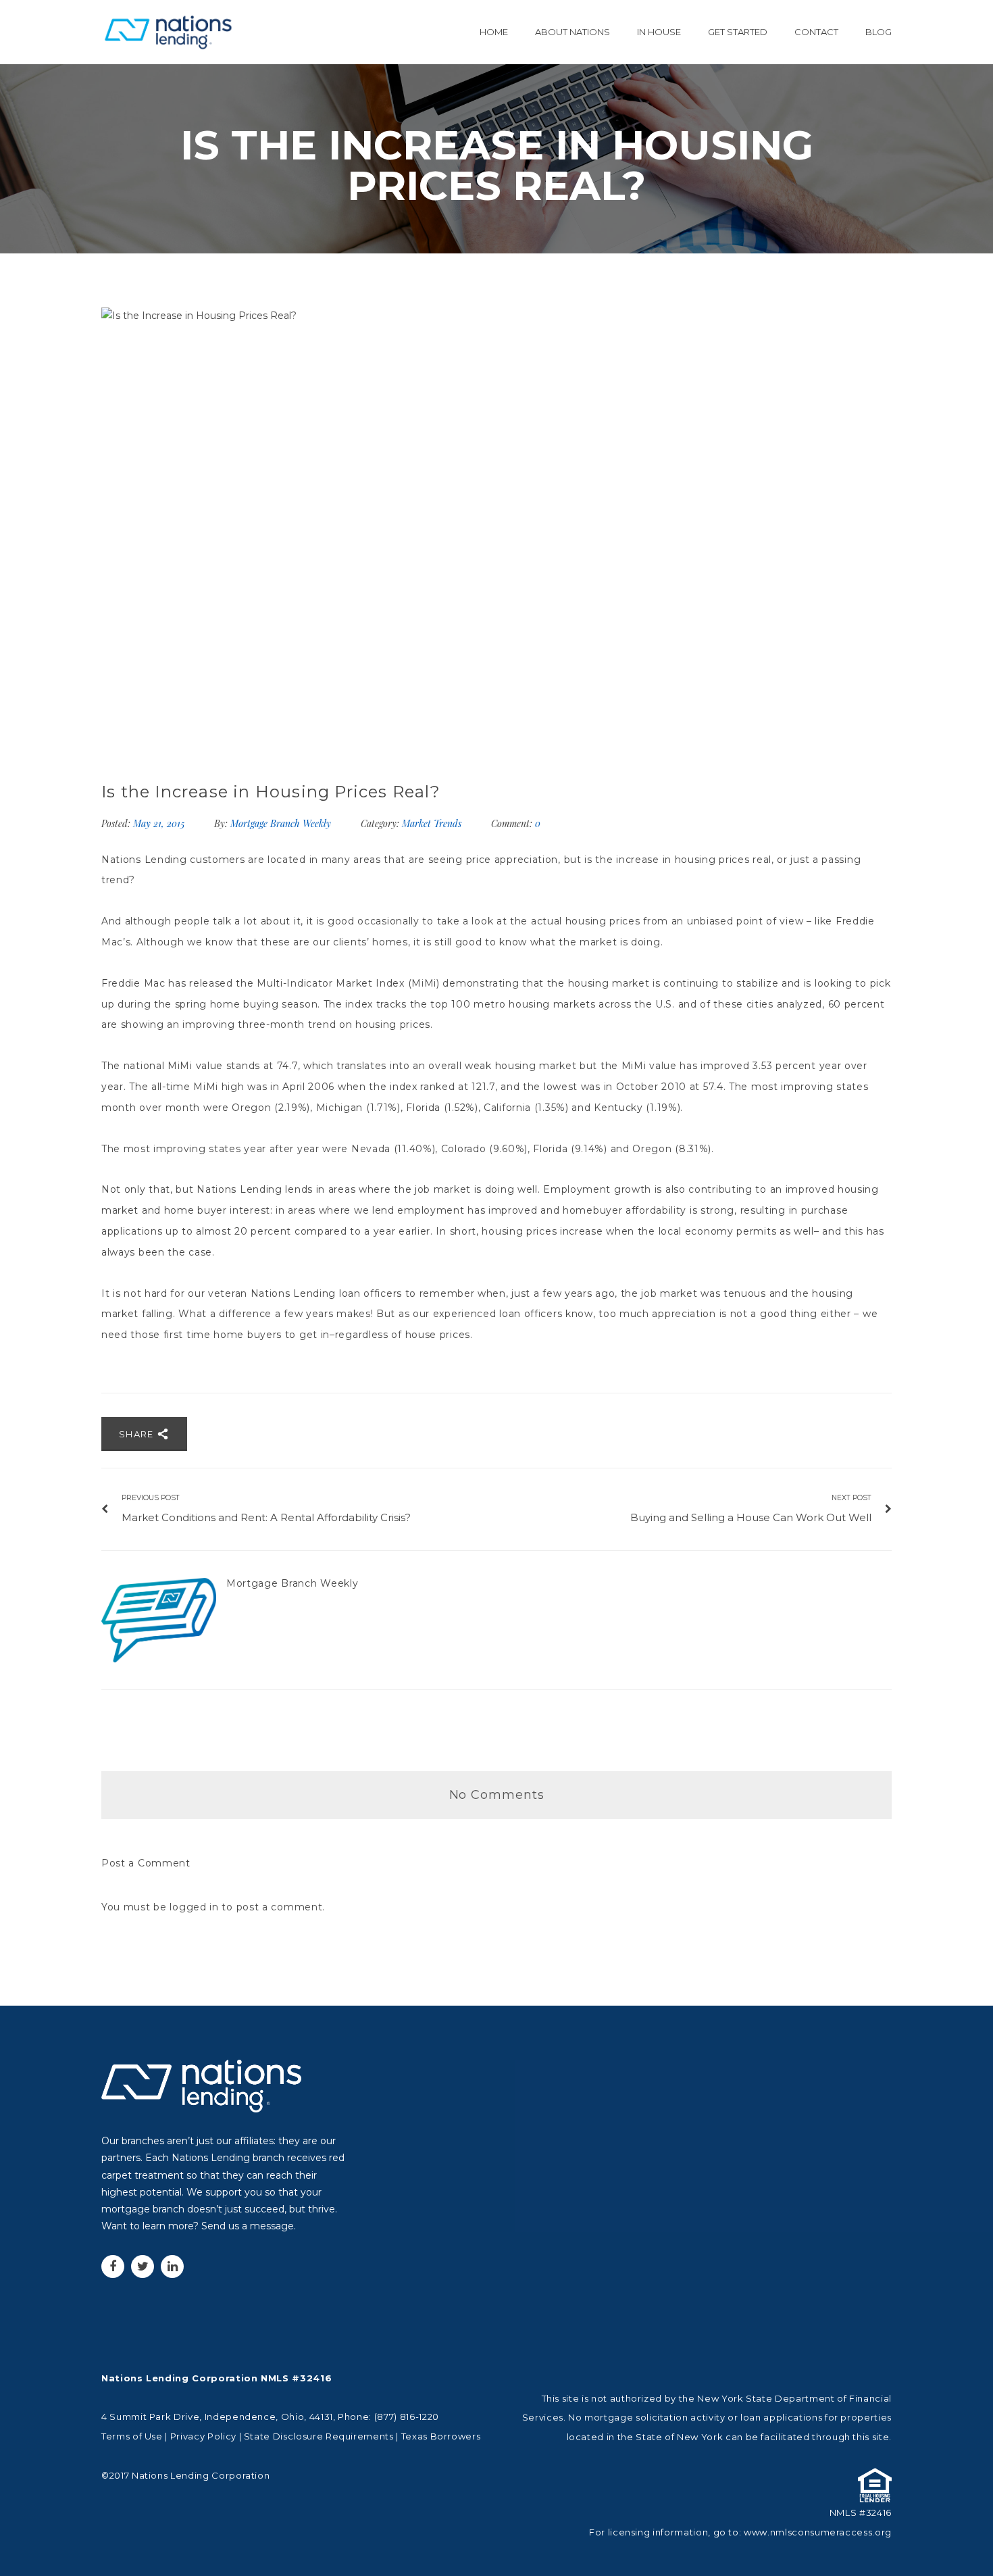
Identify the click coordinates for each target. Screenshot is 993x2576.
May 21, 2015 (160, 823)
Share (138, 1434)
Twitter (143, 2267)
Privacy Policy (203, 2436)
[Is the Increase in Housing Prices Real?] (496, 530)
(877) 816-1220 (407, 2417)
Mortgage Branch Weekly (281, 823)
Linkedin (172, 2267)
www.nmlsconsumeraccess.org (818, 2532)
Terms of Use (132, 2436)
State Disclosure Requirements (319, 2436)
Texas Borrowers (441, 2436)
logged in (194, 1907)
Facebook (113, 2267)
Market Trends (432, 823)
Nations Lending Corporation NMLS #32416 (217, 2378)
